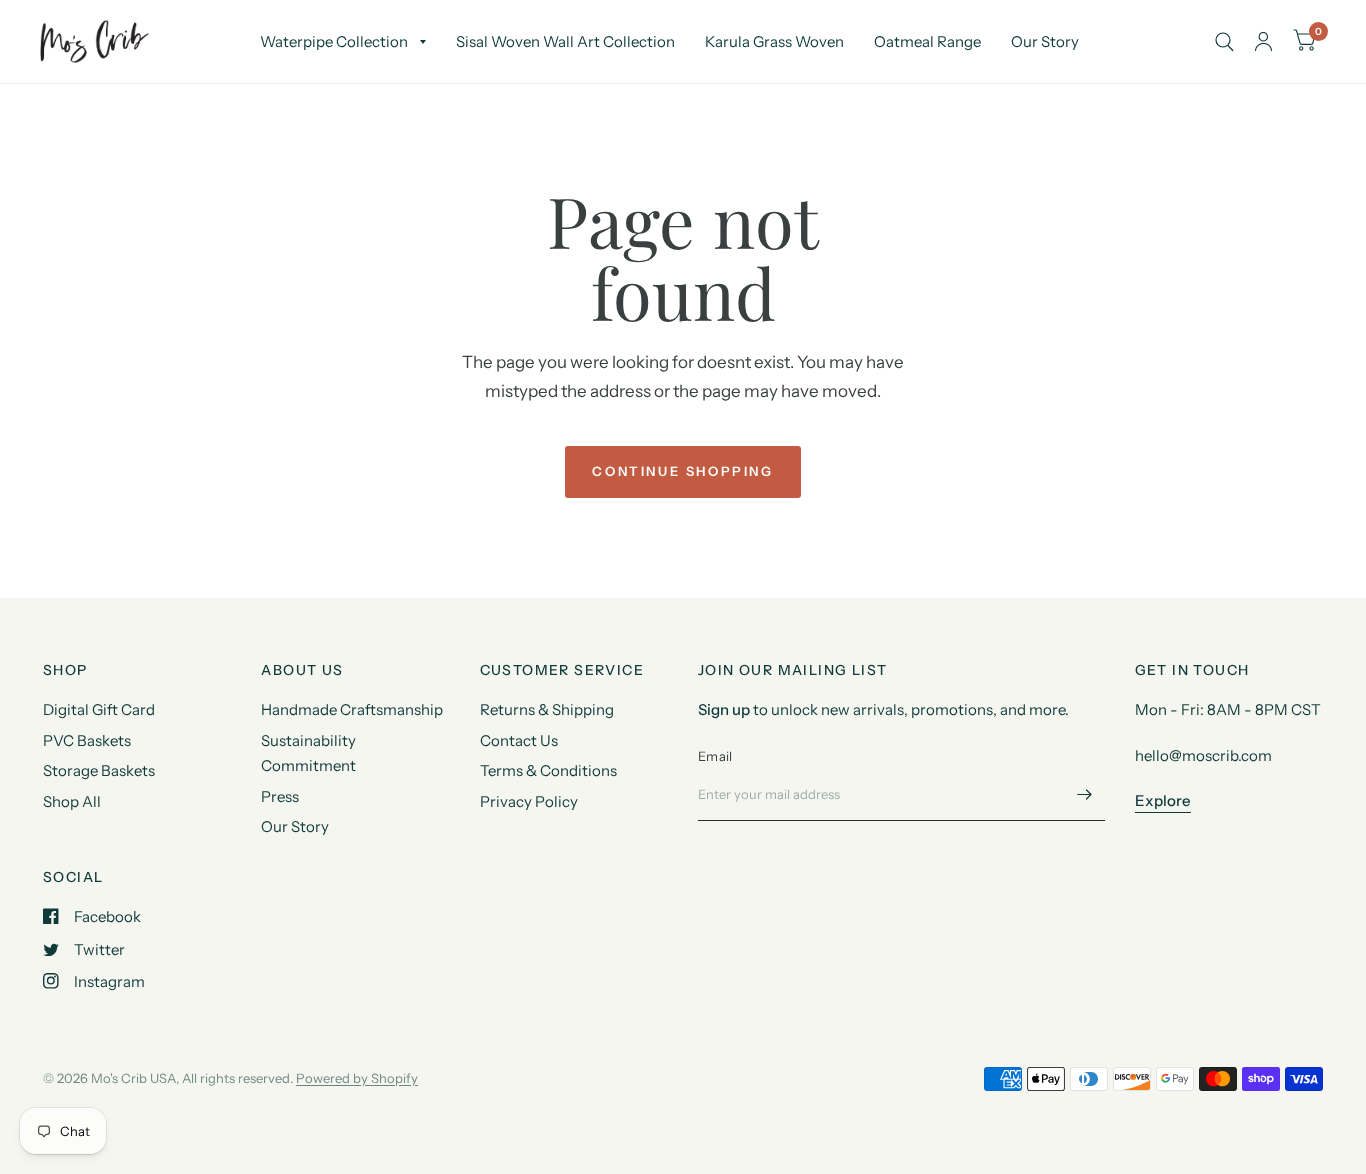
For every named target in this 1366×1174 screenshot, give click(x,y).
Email (715, 756)
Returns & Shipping (547, 709)
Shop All (72, 801)
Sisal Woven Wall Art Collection (565, 41)
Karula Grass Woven (774, 41)
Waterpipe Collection (334, 41)
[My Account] (1263, 41)
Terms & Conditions (548, 770)
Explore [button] (1163, 800)
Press (280, 796)
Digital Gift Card (99, 709)
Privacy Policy (529, 801)
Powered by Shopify (357, 1078)
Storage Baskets (99, 770)
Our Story (1045, 41)
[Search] (1224, 41)
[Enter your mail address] (1085, 795)
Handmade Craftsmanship (352, 709)
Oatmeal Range (927, 41)
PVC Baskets (87, 740)
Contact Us (519, 740)
